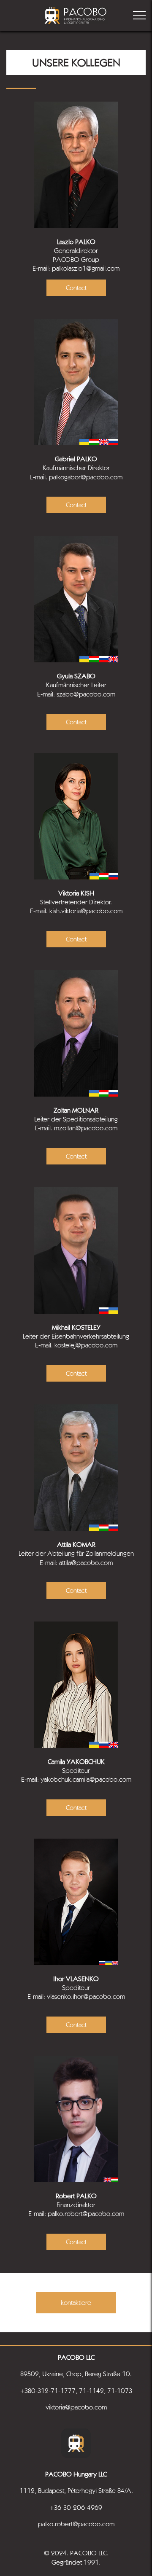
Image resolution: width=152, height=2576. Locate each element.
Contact (76, 288)
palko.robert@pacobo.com (76, 2524)
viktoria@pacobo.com (76, 2407)
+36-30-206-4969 (76, 2507)
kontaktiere (76, 2303)
